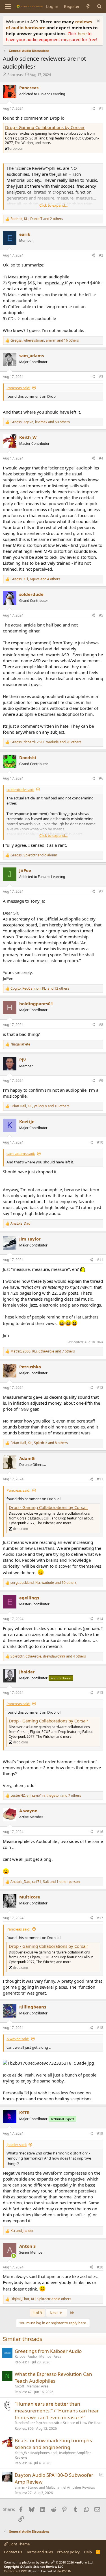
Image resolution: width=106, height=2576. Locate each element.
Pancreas (15, 75)
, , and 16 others (45, 340)
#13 (100, 1479)
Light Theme (19, 2544)
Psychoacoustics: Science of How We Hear (69, 2423)
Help (88, 2552)
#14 (100, 1619)
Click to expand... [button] (53, 205)
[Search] (99, 6)
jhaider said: (17, 2145)
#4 (101, 458)
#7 (101, 891)
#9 (101, 1080)
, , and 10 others (40, 1106)
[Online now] (14, 2256)
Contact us (13, 2552)
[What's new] (88, 6)
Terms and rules (40, 2552)
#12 (100, 1388)
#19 (100, 2133)
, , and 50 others (40, 422)
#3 (101, 377)
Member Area (50, 2356)
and (22, 2231)
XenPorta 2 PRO (16, 2571)
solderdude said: (20, 789)
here (83, 33)
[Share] (93, 109)
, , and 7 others (43, 1351)
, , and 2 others (37, 219)
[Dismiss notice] (98, 22)
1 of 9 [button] (37, 2313)
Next (54, 2313)
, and (34, 855)
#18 (100, 2028)
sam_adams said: (21, 1153)
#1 (101, 108)
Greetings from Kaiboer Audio (48, 2351)
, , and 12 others (40, 989)
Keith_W (21, 2453)
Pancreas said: (18, 388)
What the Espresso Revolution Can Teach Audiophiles (53, 2377)
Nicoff (19, 2386)
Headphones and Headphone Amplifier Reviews (53, 2455)
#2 (101, 255)
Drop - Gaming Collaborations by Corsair (45, 127)
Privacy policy (68, 2552)
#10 (100, 1142)
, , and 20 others (46, 742)
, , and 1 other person (45, 1882)
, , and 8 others (39, 1443)
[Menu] (8, 7)
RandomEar (24, 2423)
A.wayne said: (18, 2039)
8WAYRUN (64, 2571)
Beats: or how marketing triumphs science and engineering (53, 2444)
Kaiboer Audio (26, 2356)
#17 (100, 1918)
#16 (100, 1832)
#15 (100, 1693)
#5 (101, 615)
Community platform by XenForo (49, 2562)
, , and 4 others (35, 579)
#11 (100, 1260)
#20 (100, 2267)
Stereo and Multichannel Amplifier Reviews (61, 2487)
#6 (101, 778)
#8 (101, 1025)
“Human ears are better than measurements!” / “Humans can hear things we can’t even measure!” (57, 2411)
